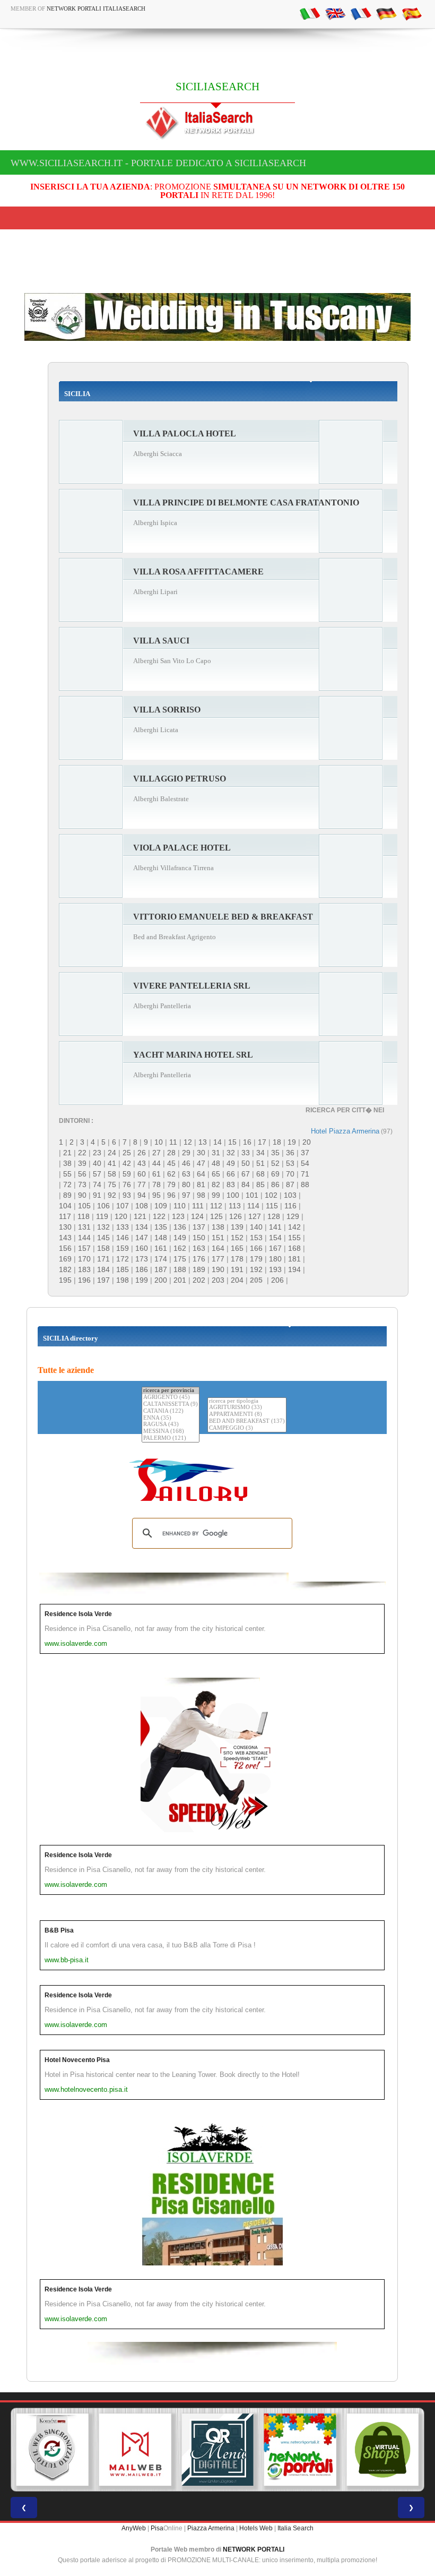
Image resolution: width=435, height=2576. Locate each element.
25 (127, 1153)
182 (65, 1269)
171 (103, 1259)
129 (293, 1216)
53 (290, 1163)
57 (97, 1174)
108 (142, 1206)
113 (235, 1206)
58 (112, 1174)
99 (216, 1195)
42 (127, 1163)
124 (197, 1216)
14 (217, 1142)
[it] (310, 13)
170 (84, 1259)
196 (84, 1280)
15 (232, 1142)
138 (218, 1227)
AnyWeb (134, 2528)
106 (103, 1206)
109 (161, 1206)
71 (305, 1174)
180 (275, 1259)
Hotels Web (256, 2528)
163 (199, 1248)
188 (180, 1269)
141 (275, 1227)
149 (180, 1238)
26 (142, 1153)
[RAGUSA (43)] (171, 1425)
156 (65, 1248)
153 (256, 1238)
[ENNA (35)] (171, 1418)
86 (275, 1184)
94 (142, 1195)
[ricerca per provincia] (171, 1391)
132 (103, 1227)
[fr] (361, 13)
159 (123, 1248)
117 (65, 1216)
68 (260, 1174)
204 (237, 1280)
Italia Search (295, 2528)
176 (199, 1259)
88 (305, 1184)
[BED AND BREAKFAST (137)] (247, 1422)
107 (123, 1206)
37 (305, 1153)
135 (161, 1227)
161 (161, 1248)
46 (186, 1163)
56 (82, 1174)
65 (216, 1174)
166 (256, 1248)
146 (123, 1238)
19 (292, 1142)
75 (112, 1184)
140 (256, 1227)
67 (246, 1174)
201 (180, 1280)
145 (103, 1238)
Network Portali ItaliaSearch (96, 8)
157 (84, 1248)
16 (247, 1142)
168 (294, 1248)
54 (305, 1163)
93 (127, 1195)
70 (290, 1174)
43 (142, 1163)
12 (188, 1142)
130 (65, 1227)
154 (275, 1238)
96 (171, 1195)
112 (216, 1206)
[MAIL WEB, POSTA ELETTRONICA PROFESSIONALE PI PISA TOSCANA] (135, 2450)
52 (275, 1163)
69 (275, 1174)
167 (275, 1248)
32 (231, 1153)
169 (65, 1259)
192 (256, 1269)
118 (84, 1216)
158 (103, 1248)
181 (294, 1259)
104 (65, 1206)
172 (123, 1259)
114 (253, 1206)
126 (236, 1216)
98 (201, 1195)
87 (290, 1184)
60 (142, 1174)
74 (97, 1184)
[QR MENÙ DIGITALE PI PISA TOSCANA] (217, 2450)
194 (294, 1269)
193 (275, 1269)
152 (237, 1238)
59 (127, 1174)
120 (121, 1216)
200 (161, 1280)
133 (123, 1227)
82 (216, 1184)
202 (199, 1280)
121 (140, 1216)
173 (142, 1259)
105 (84, 1206)
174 (161, 1259)
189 (199, 1269)
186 (142, 1269)
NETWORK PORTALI (254, 2549)
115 (272, 1206)
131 (84, 1227)
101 (252, 1195)
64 (201, 1174)
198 (123, 1280)
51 (260, 1163)
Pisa (157, 2528)
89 (67, 1195)
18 (277, 1142)
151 (218, 1238)
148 (161, 1238)
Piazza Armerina (211, 2528)
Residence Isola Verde (78, 1614)
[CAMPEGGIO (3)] (247, 1428)
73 (82, 1184)
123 (178, 1216)
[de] (386, 13)
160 (142, 1248)
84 (246, 1184)
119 (102, 1216)
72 (67, 1184)
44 (156, 1163)
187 (161, 1269)
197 (103, 1280)
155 (294, 1238)
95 (156, 1195)
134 (142, 1227)
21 (67, 1153)
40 (97, 1163)
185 (123, 1269)
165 (237, 1248)
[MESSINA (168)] (171, 1432)
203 (218, 1280)
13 (203, 1142)
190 (218, 1269)
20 (307, 1142)
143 (65, 1238)
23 (97, 1153)
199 (142, 1280)
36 (290, 1153)
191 (237, 1269)
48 (216, 1163)
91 (97, 1195)
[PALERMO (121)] (171, 1439)
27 (156, 1153)
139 (237, 1227)
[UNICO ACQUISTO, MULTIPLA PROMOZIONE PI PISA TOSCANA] (300, 2450)
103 (290, 1195)
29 (186, 1153)
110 (180, 1206)
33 (246, 1153)
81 (201, 1184)
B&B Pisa (59, 1930)
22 (82, 1153)
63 (186, 1174)
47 (201, 1163)
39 (82, 1163)
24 (112, 1153)
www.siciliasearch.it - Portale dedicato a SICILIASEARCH (158, 163)
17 (262, 1142)
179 (256, 1259)
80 (186, 1184)
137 (199, 1227)
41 (112, 1163)
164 (218, 1248)
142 (294, 1227)
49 (231, 1163)
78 (156, 1184)
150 (199, 1238)
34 (260, 1153)
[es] (412, 13)
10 (159, 1142)
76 (127, 1184)
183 (84, 1269)
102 (271, 1195)
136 (180, 1227)
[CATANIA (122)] (171, 1411)
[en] (335, 13)
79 (171, 1184)
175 (180, 1259)
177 (218, 1259)
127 (255, 1216)
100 (233, 1195)
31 (216, 1153)
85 (260, 1184)
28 (171, 1153)
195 (65, 1280)
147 (142, 1238)
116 (290, 1206)
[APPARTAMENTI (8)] (247, 1415)
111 (198, 1206)
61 (156, 1174)
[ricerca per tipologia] (247, 1401)
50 (246, 1163)
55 (67, 1174)
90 (82, 1195)
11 (173, 1142)
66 (231, 1174)
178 (237, 1259)
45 (171, 1163)
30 (201, 1153)
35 (275, 1153)
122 (159, 1216)
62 (171, 1174)
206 (277, 1280)
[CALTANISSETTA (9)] (171, 1405)
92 (112, 1195)
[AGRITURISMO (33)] (247, 1408)
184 (103, 1269)
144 (84, 1238)
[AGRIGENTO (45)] (171, 1398)
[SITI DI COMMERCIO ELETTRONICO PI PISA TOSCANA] (382, 2450)
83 (231, 1184)
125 (216, 1216)
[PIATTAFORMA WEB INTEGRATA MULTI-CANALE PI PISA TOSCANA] (53, 2450)
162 (180, 1248)
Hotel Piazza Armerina (345, 1131)
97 (186, 1195)
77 (142, 1184)
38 (67, 1163)
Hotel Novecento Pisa (77, 2060)
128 (274, 1216)
